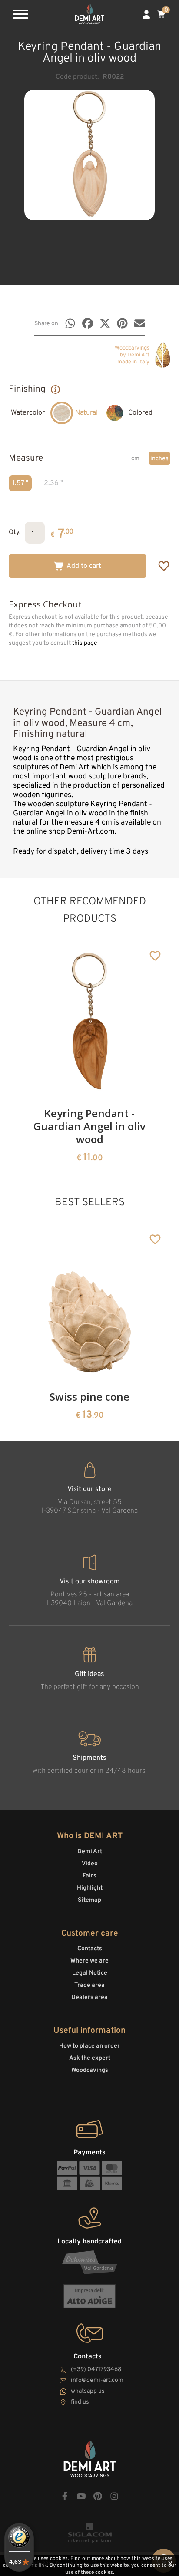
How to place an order (89, 2046)
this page (85, 643)
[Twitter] (105, 323)
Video (90, 1864)
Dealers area (89, 1997)
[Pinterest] (122, 323)
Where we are (89, 1961)
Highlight (90, 1888)
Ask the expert (90, 2058)
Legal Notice (90, 1973)
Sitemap (89, 1900)
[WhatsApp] (70, 323)
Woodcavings (90, 2070)
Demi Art (90, 1852)
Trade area (89, 1985)
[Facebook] (88, 323)
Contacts (90, 1949)
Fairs (89, 1876)
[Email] (140, 323)
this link (38, 2566)
